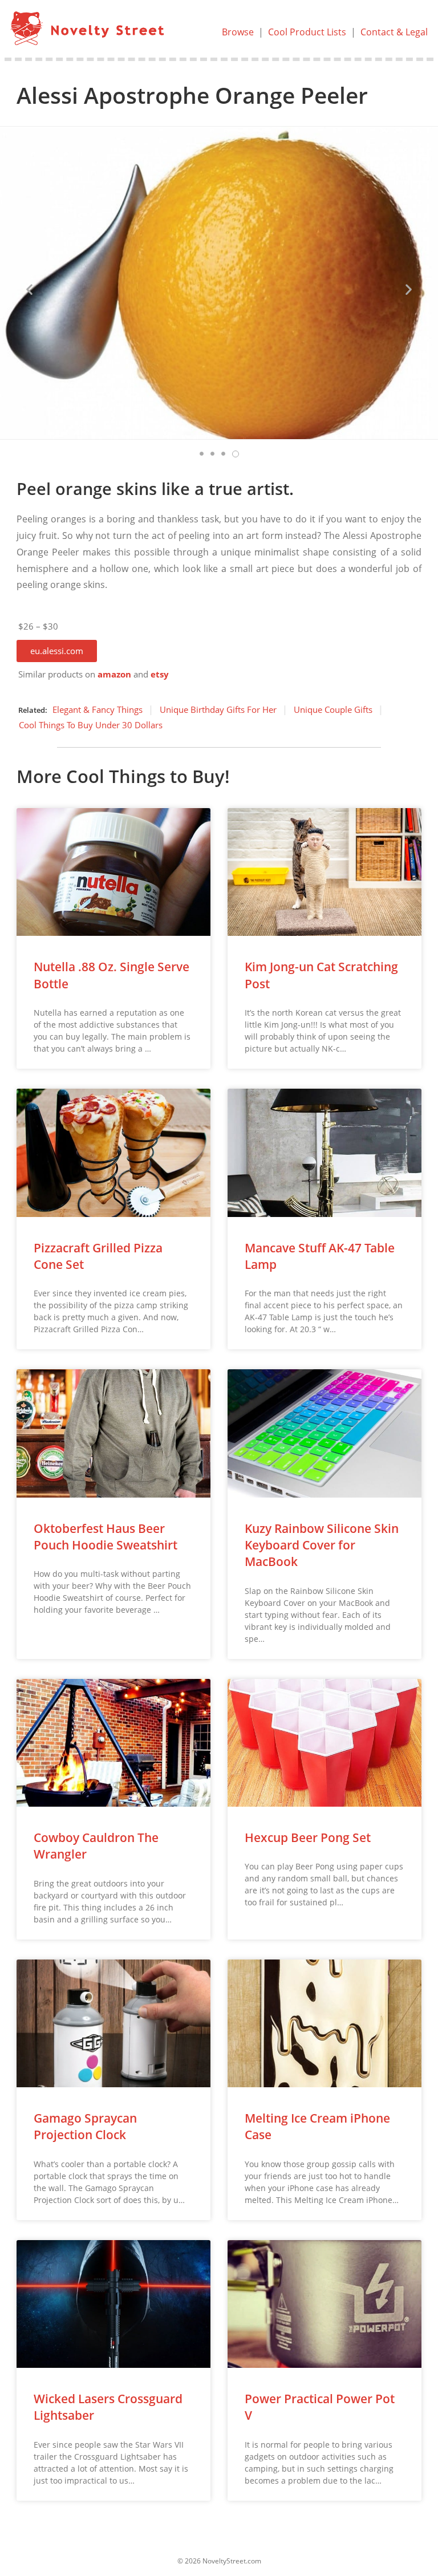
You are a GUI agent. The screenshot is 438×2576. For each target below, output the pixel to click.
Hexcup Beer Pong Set (308, 1837)
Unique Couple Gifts (333, 709)
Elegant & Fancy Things (98, 709)
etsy (160, 674)
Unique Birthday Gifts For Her (218, 709)
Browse (238, 32)
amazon (114, 674)
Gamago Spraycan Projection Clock (85, 2126)
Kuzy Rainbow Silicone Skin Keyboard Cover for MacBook (322, 1545)
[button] (57, 651)
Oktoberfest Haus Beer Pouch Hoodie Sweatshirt (106, 1537)
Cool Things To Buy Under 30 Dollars (91, 725)
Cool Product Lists (307, 32)
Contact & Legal (394, 32)
